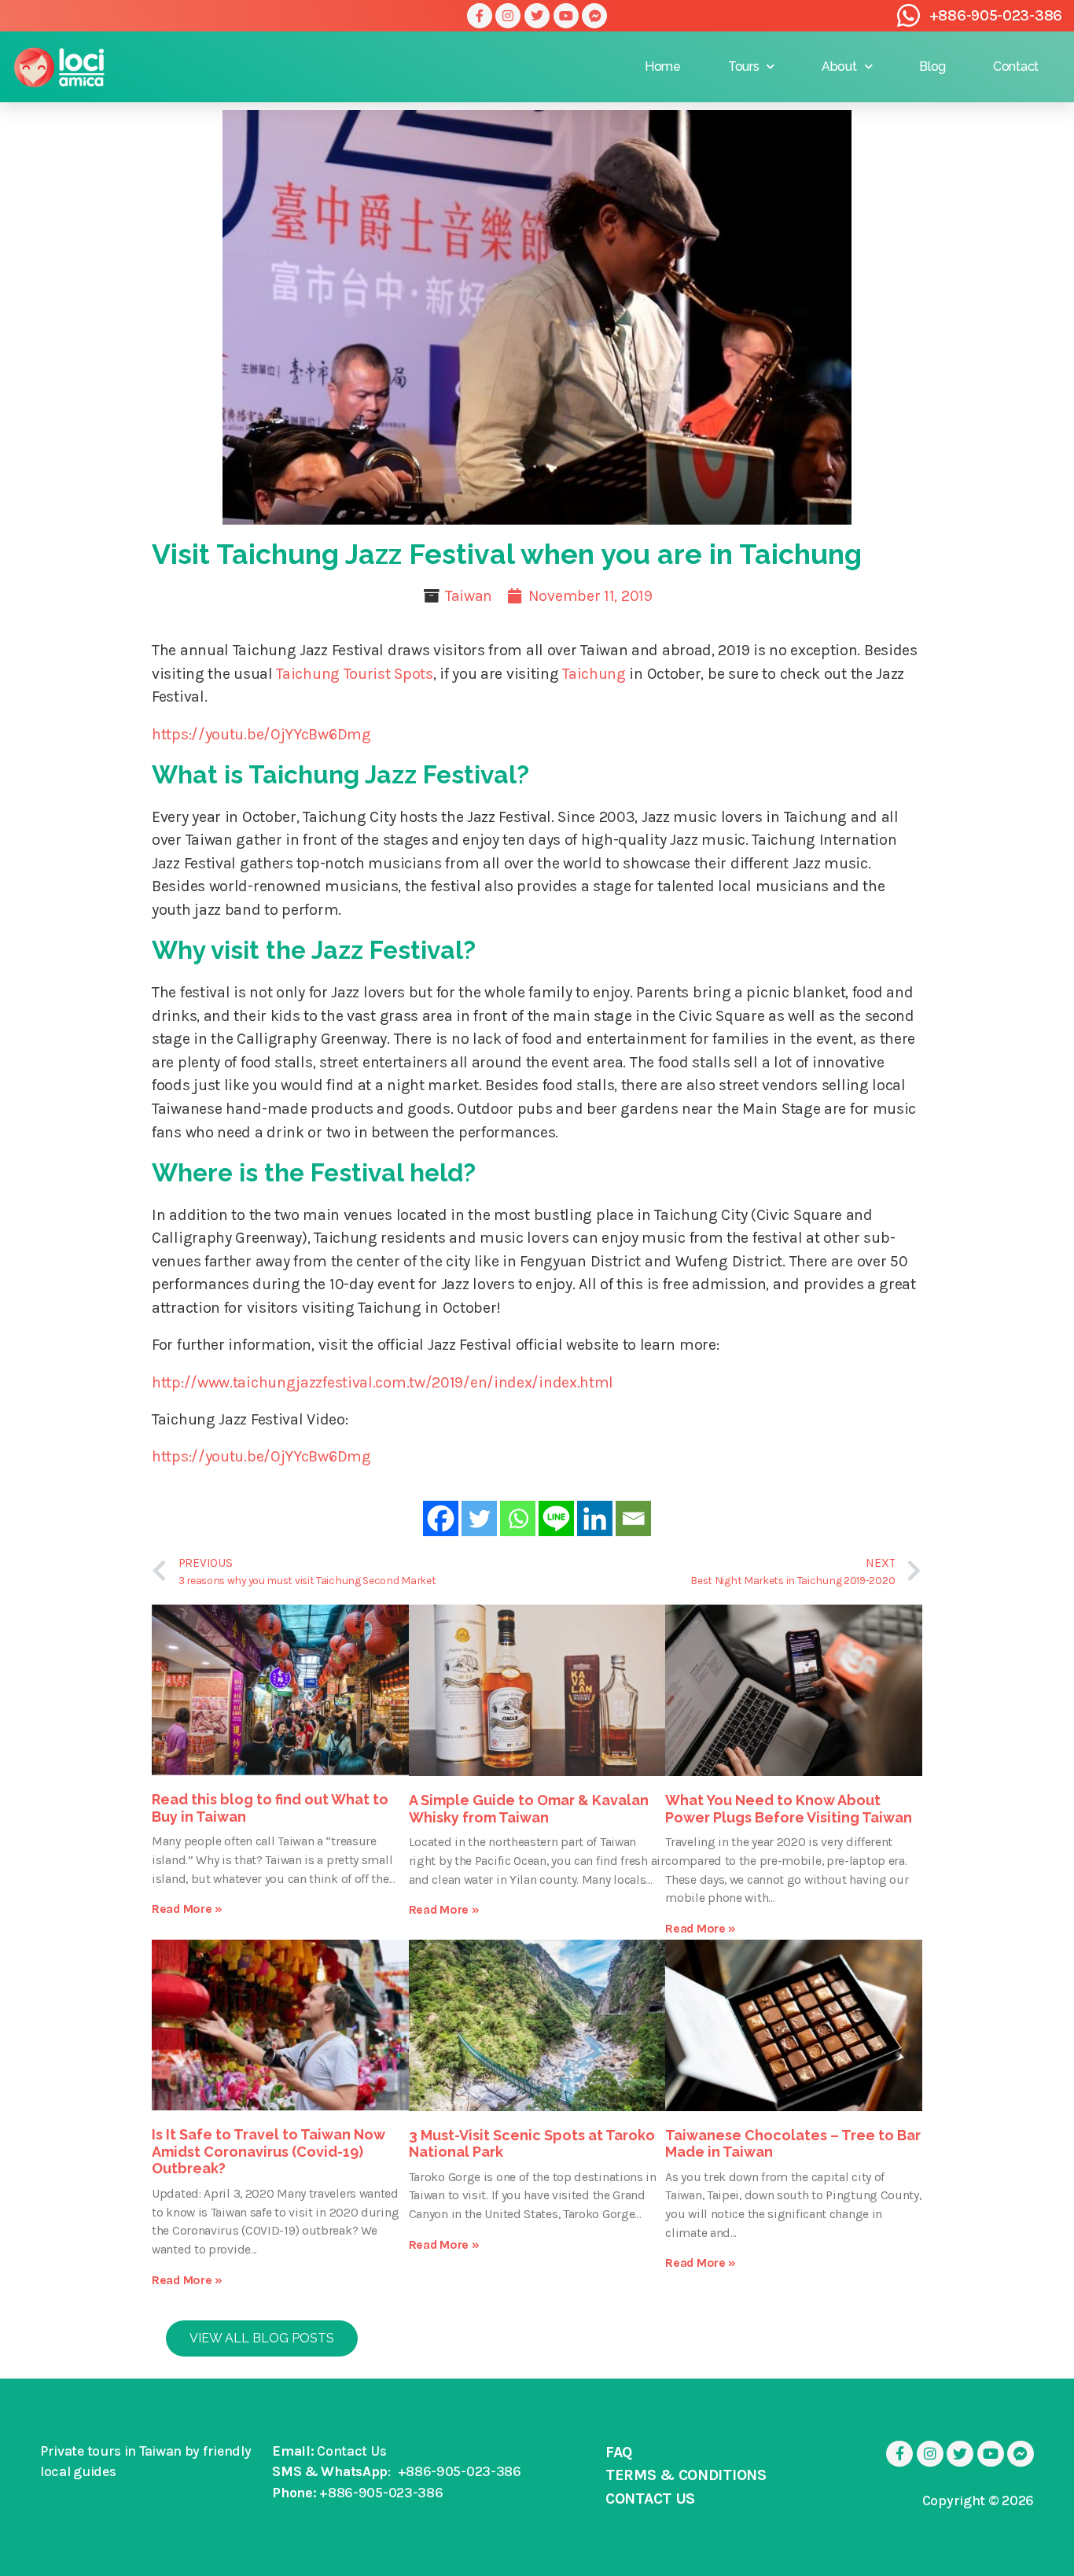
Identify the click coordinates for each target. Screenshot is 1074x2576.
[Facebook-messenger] (594, 16)
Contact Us (351, 2451)
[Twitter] (537, 16)
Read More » (187, 1909)
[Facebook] (441, 1518)
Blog (932, 66)
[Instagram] (508, 16)
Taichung (594, 674)
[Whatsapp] (518, 1518)
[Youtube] (566, 16)
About (839, 66)
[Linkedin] (595, 1518)
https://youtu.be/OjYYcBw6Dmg (261, 734)
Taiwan (469, 596)
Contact (1016, 66)
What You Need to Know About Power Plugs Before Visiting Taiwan (789, 1809)
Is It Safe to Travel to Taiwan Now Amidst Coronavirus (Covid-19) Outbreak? (268, 2151)
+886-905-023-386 (996, 15)
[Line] (556, 1518)
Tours (744, 66)
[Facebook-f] (480, 16)
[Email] (633, 1518)
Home (663, 66)
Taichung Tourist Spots (354, 674)
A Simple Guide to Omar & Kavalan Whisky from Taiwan (529, 1809)
